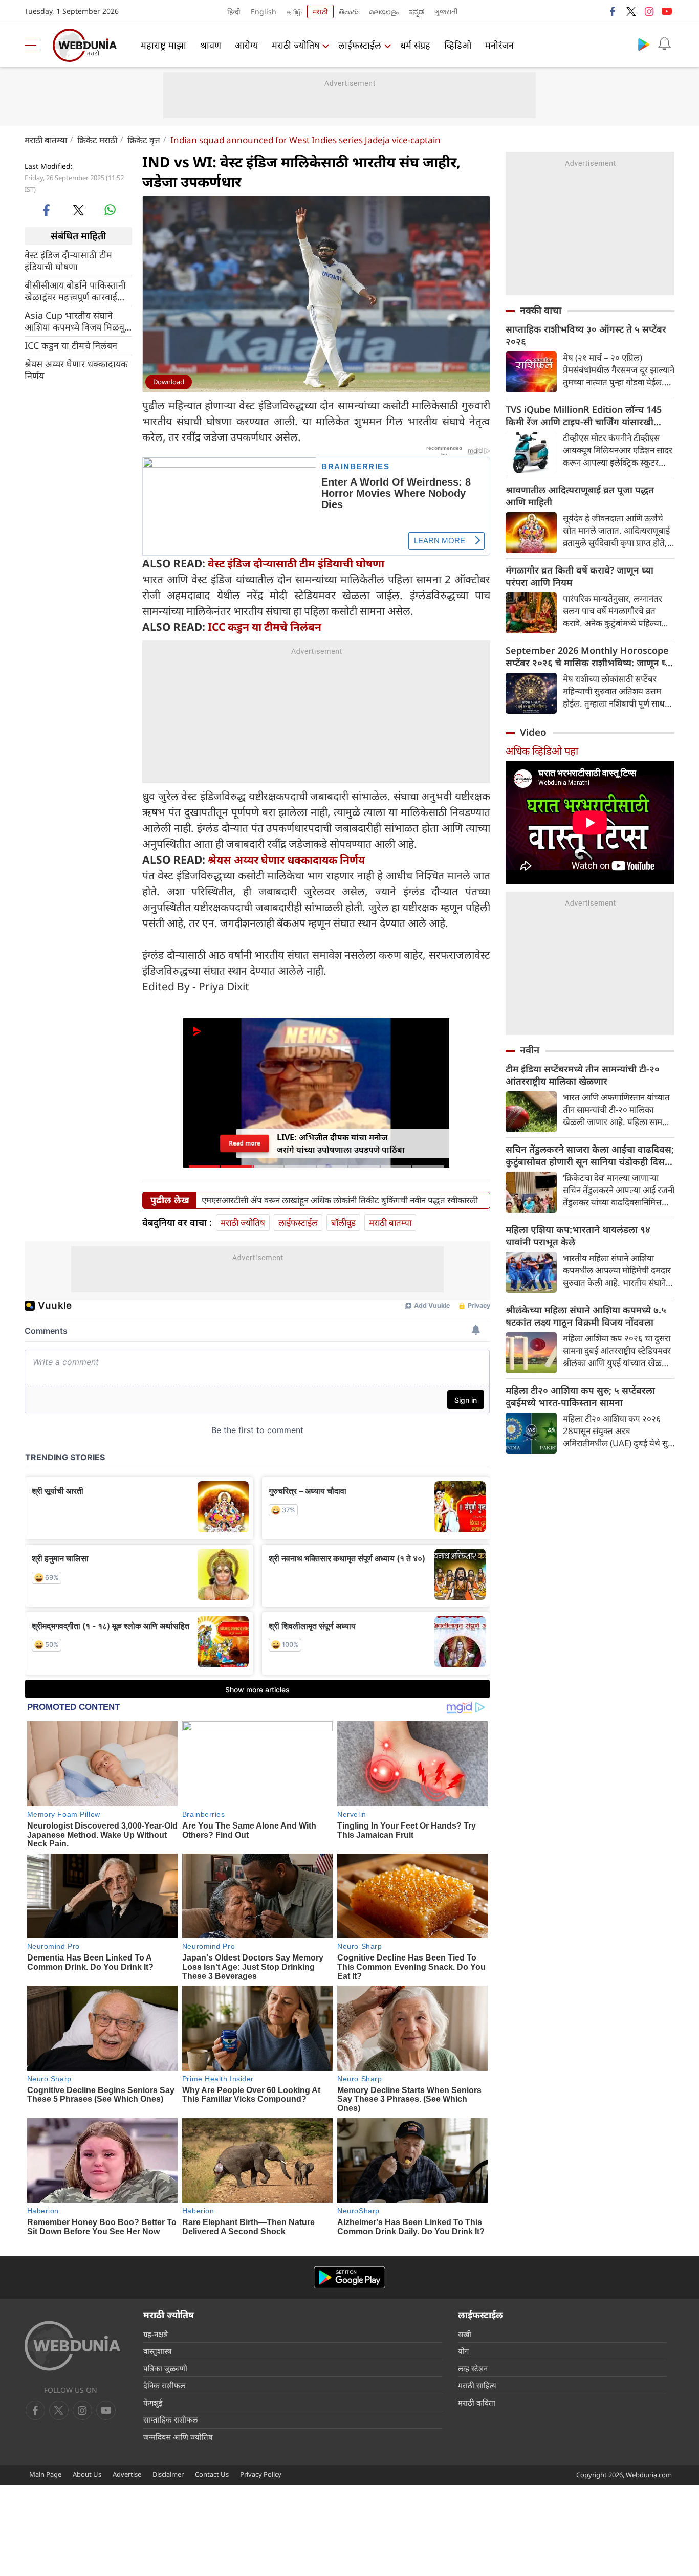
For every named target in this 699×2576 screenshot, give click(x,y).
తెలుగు (349, 12)
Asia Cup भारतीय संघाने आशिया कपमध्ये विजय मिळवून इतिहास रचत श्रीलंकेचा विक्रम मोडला (77, 321)
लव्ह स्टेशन (473, 2368)
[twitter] (631, 11)
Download (169, 382)
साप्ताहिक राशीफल (170, 2419)
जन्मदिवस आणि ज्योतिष (178, 2437)
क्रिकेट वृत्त (144, 140)
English (264, 12)
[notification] (664, 44)
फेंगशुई (153, 2403)
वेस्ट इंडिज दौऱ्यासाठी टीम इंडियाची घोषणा (68, 260)
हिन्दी (234, 12)
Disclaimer (168, 2474)
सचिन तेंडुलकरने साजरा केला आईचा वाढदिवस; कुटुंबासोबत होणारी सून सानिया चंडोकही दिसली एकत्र (590, 1155)
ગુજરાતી (446, 12)
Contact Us (212, 2474)
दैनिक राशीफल (164, 2385)
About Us (87, 2474)
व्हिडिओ (458, 45)
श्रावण (211, 45)
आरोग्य (246, 45)
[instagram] (649, 11)
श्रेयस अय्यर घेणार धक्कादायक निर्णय (76, 369)
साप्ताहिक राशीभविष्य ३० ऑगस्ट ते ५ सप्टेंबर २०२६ (586, 335)
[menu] (35, 45)
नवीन (530, 1050)
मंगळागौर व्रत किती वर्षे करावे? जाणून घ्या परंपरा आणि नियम (580, 576)
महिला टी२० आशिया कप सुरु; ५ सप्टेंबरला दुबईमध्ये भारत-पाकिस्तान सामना (580, 1396)
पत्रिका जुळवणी (165, 2368)
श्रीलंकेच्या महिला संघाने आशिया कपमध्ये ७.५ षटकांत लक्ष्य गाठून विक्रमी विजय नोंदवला (586, 1316)
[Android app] (349, 2277)
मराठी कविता (477, 2403)
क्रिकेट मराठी (97, 140)
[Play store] (644, 44)
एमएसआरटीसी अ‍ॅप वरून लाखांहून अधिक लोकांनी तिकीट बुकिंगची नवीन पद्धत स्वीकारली (340, 1200)
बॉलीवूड (343, 1223)
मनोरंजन (499, 45)
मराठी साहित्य (477, 2385)
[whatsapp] (110, 210)
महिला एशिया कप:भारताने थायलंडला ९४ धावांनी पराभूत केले (578, 1236)
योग (463, 2351)
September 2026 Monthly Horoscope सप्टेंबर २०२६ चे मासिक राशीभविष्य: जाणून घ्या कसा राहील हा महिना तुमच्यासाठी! (589, 656)
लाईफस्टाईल (360, 45)
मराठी (320, 12)
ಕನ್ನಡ (417, 12)
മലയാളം (384, 12)
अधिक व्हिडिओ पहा (542, 751)
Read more (245, 1143)
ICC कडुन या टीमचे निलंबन (71, 345)
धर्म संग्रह (415, 45)
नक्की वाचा (541, 310)
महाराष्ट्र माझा (163, 45)
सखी (465, 2334)
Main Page (45, 2474)
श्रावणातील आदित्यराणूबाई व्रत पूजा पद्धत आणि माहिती (580, 496)
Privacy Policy (261, 2474)
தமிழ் (294, 12)
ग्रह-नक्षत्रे (156, 2334)
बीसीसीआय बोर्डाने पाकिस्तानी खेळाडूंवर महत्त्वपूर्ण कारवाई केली (75, 291)
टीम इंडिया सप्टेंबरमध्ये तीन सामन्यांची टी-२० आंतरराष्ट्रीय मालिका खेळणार (583, 1075)
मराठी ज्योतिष (296, 45)
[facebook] (613, 11)
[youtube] (667, 11)
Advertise (127, 2474)
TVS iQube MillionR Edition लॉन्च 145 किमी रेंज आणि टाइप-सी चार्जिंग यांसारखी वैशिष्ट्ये (584, 415)
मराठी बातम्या (46, 140)
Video (533, 732)
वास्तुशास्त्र (157, 2351)
